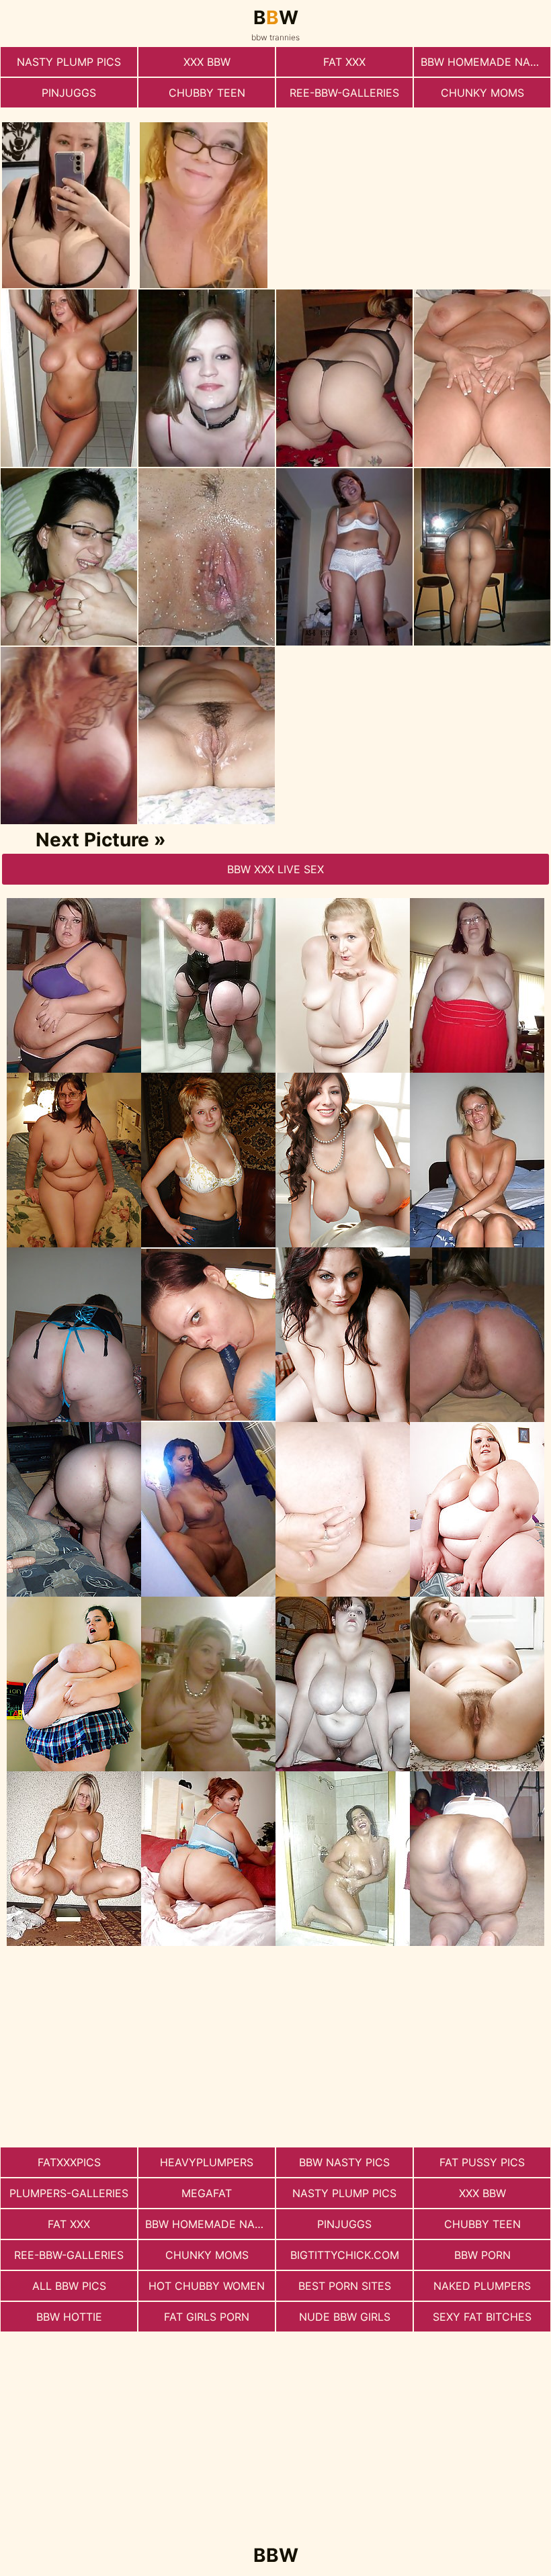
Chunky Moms (482, 93)
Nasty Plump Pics (69, 62)
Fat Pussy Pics (482, 2162)
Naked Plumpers (482, 2286)
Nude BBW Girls (345, 2317)
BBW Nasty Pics (344, 2162)
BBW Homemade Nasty (485, 62)
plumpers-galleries (69, 2193)
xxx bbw (207, 62)
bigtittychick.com (345, 2255)
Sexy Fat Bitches (482, 2317)
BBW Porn (482, 2255)
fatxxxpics (69, 2162)
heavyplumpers (207, 2162)
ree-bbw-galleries (344, 93)
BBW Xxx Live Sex (275, 869)
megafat (207, 2193)
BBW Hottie (69, 2317)
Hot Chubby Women (207, 2286)
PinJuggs (69, 93)
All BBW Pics (69, 2286)
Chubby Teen (207, 93)
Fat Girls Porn (207, 2317)
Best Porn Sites (345, 2286)
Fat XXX (344, 62)
